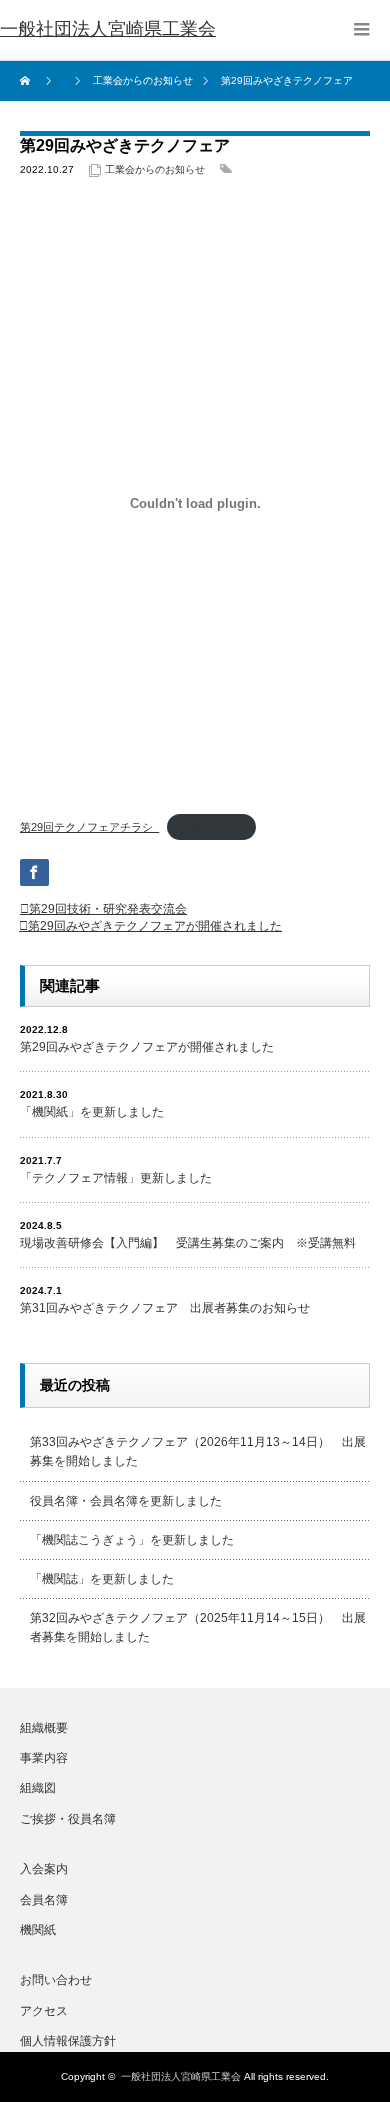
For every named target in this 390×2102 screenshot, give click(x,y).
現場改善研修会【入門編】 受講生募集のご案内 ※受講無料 (188, 1243)
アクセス (44, 2011)
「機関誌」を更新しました (102, 1579)
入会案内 (44, 1869)
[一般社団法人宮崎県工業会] (108, 30)
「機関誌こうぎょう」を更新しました (132, 1540)
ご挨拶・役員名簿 (68, 1819)
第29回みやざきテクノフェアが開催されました (155, 926)
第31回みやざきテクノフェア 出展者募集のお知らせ (165, 1308)
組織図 (38, 1788)
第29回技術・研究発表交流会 (108, 909)
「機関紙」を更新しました (92, 1112)
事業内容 (44, 1758)
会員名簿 (44, 1900)
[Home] (27, 81)
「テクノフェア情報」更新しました (116, 1178)
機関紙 (38, 1930)
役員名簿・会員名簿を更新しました (126, 1501)
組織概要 (44, 1728)
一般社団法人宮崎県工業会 (181, 2076)
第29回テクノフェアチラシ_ (89, 827)
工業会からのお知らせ (155, 169)
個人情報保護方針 (68, 2041)
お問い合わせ (56, 1980)
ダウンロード (212, 827)
